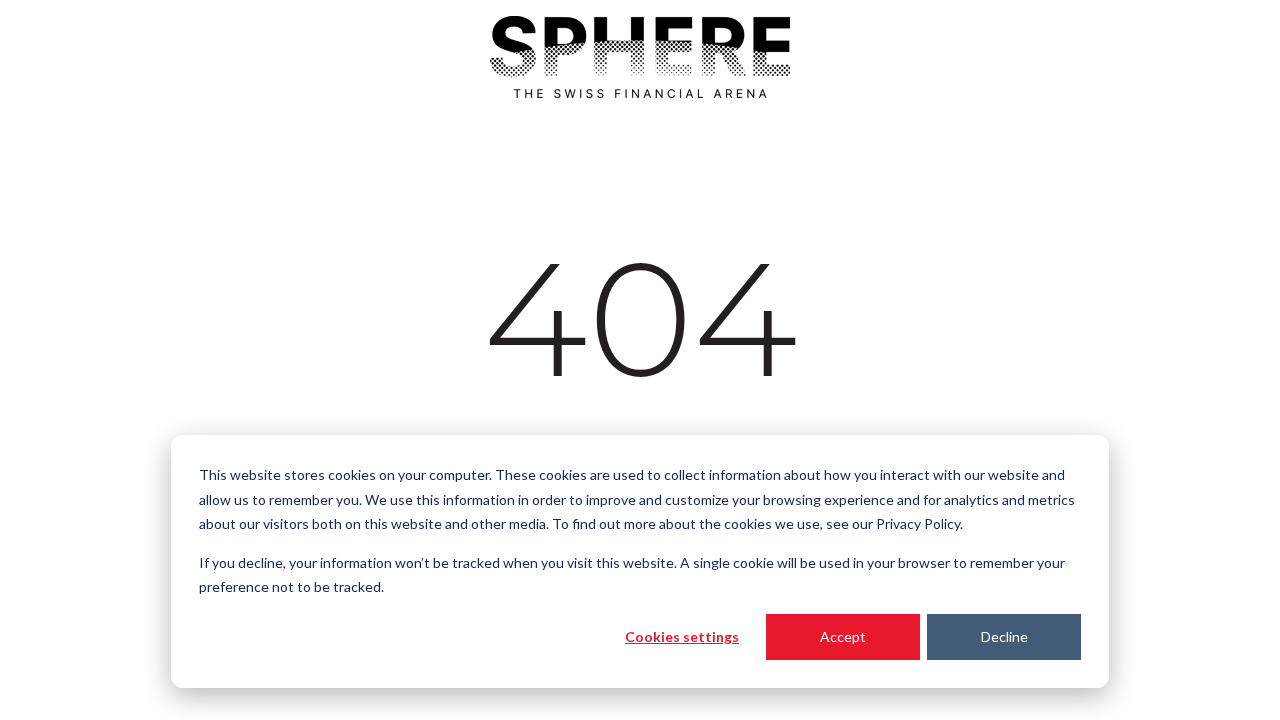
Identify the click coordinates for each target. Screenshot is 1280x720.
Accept (843, 636)
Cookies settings (682, 636)
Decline (1004, 636)
